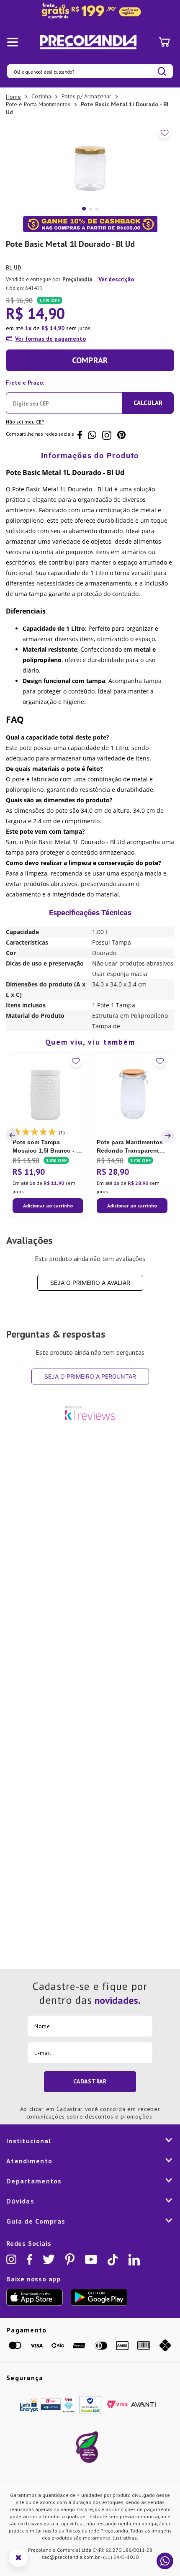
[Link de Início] (13, 97)
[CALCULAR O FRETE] (148, 403)
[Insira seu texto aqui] (90, 11)
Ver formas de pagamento (50, 339)
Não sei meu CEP (25, 422)
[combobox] (90, 71)
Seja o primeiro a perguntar (90, 1376)
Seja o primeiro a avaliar (90, 1283)
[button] (14, 1135)
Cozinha (41, 96)
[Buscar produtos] (162, 71)
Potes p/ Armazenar (86, 96)
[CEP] (64, 395)
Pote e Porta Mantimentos (38, 104)
